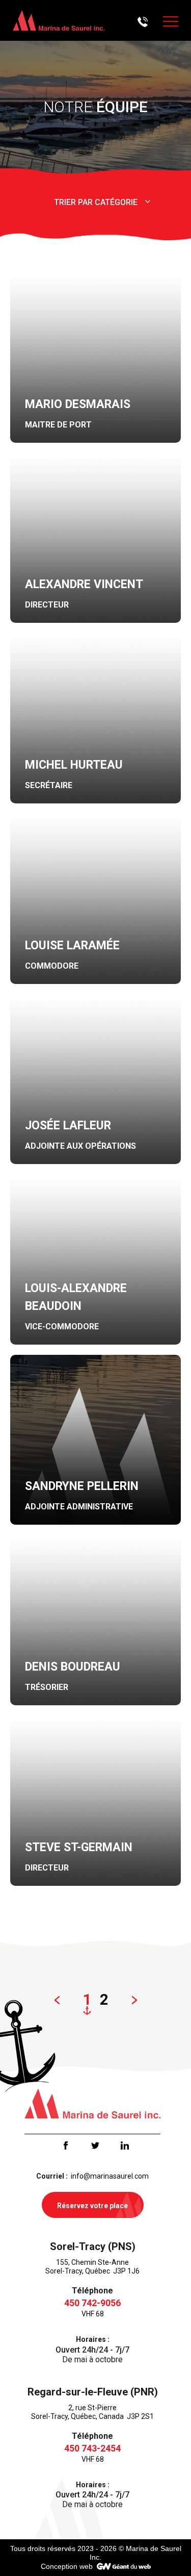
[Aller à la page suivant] (134, 2000)
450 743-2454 (92, 2448)
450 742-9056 (92, 2303)
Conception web (67, 2566)
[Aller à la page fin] (160, 2000)
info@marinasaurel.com (110, 2176)
